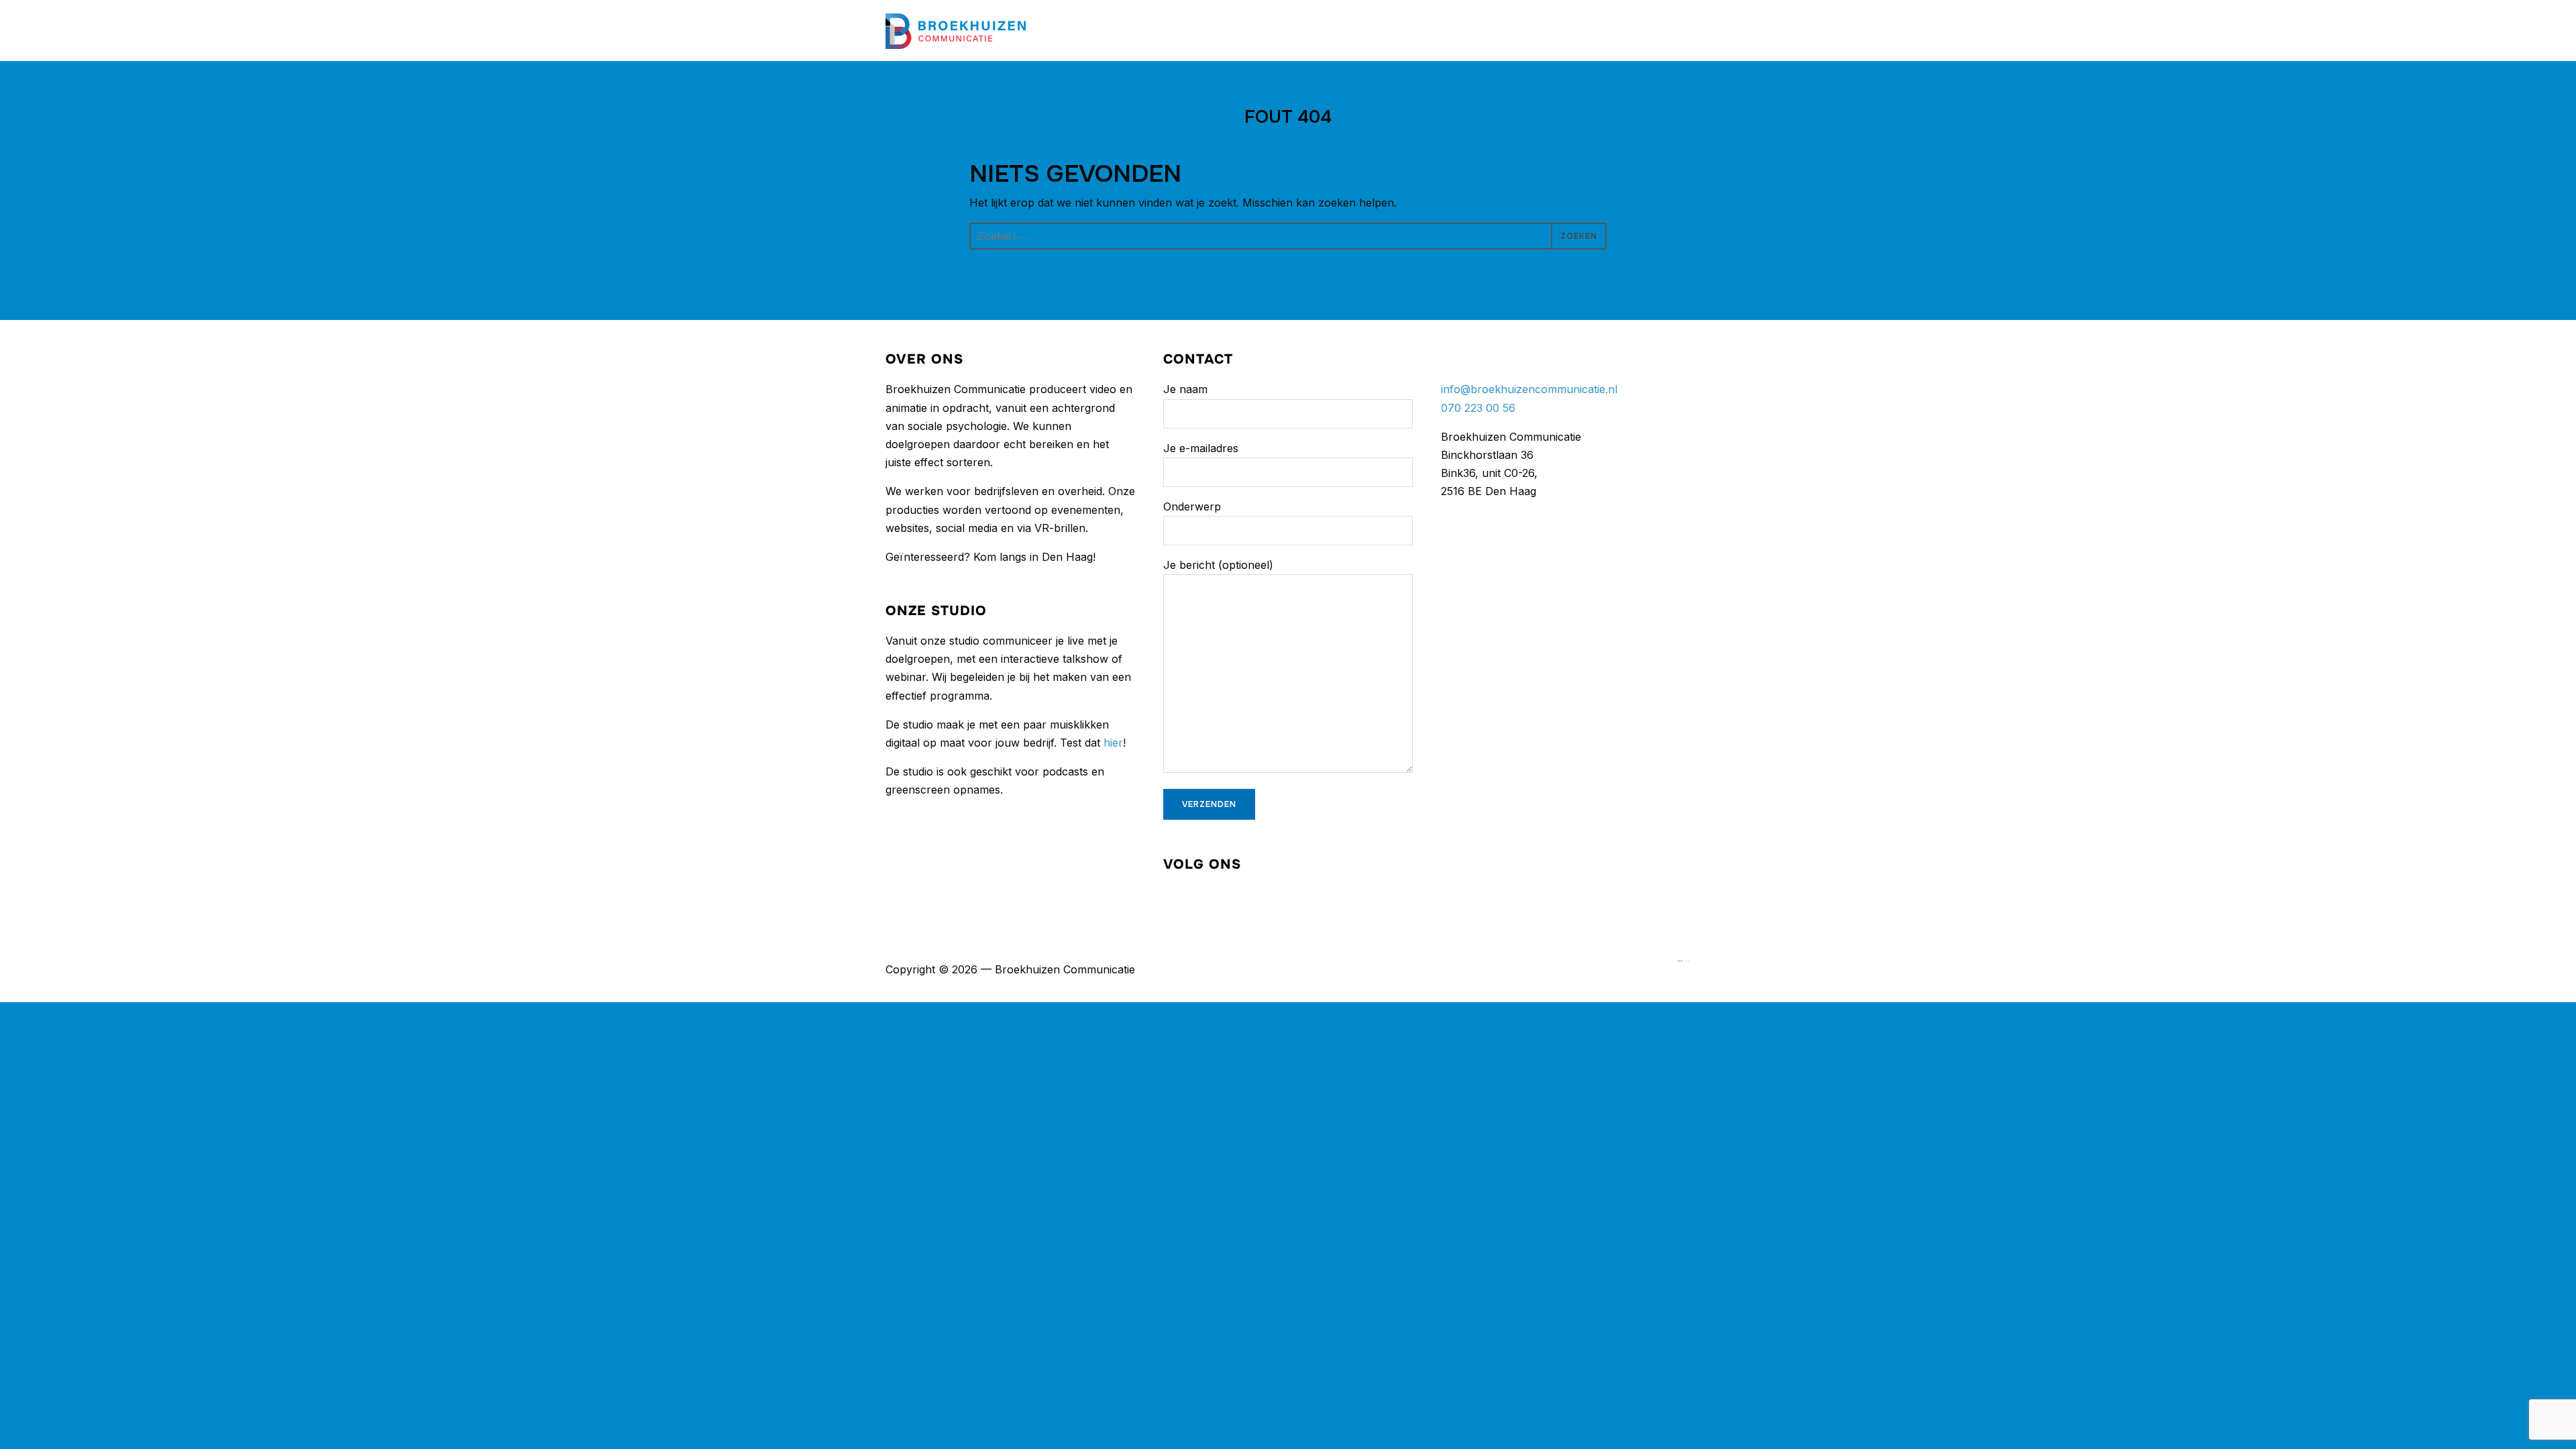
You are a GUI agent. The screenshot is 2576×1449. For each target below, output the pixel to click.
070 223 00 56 (1478, 408)
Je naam (1185, 389)
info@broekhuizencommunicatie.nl (1529, 389)
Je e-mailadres (1201, 448)
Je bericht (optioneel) (1218, 565)
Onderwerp (1192, 506)
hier (1113, 743)
